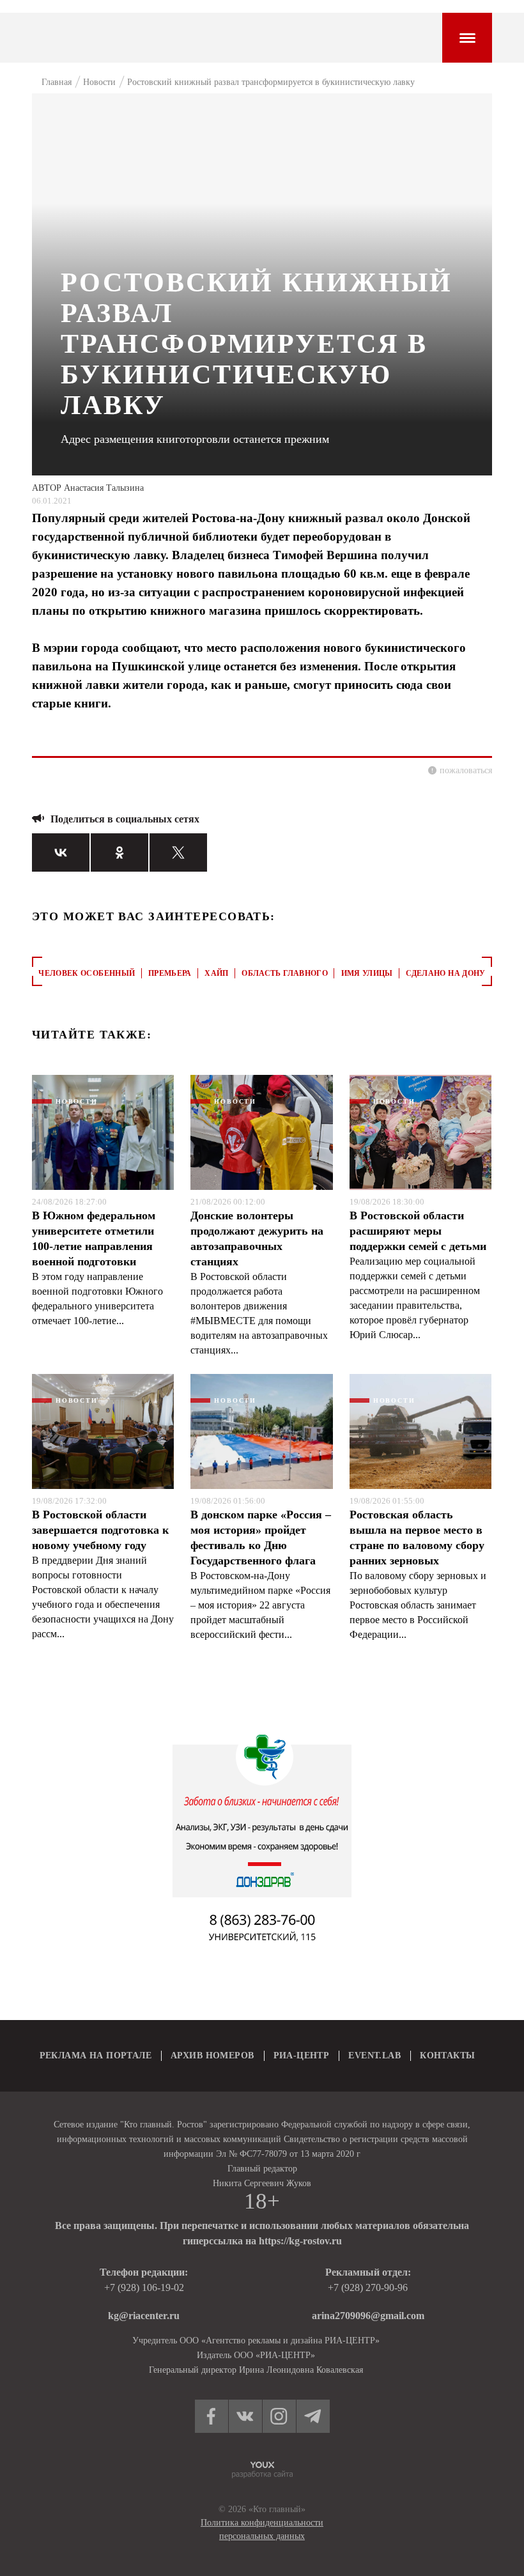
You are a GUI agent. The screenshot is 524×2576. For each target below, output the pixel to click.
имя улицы (367, 973)
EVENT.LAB (374, 2055)
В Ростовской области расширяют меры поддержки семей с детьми (418, 1231)
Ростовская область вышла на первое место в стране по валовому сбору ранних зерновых (417, 1538)
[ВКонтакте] (61, 852)
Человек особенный (87, 973)
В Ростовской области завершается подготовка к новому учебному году (100, 1530)
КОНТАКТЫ (447, 2055)
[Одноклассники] (119, 852)
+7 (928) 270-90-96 (368, 2287)
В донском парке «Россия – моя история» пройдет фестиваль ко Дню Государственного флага (261, 1538)
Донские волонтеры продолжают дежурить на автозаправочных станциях (257, 1238)
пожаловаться (466, 770)
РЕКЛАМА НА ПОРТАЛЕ (96, 2055)
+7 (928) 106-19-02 (144, 2287)
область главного (285, 973)
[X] (178, 852)
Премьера (170, 973)
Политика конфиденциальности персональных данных (262, 2529)
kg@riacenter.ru (144, 2316)
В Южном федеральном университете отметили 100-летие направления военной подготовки (94, 1238)
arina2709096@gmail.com (368, 2316)
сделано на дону (445, 973)
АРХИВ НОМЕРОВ (212, 2055)
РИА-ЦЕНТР (302, 2055)
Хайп (216, 973)
